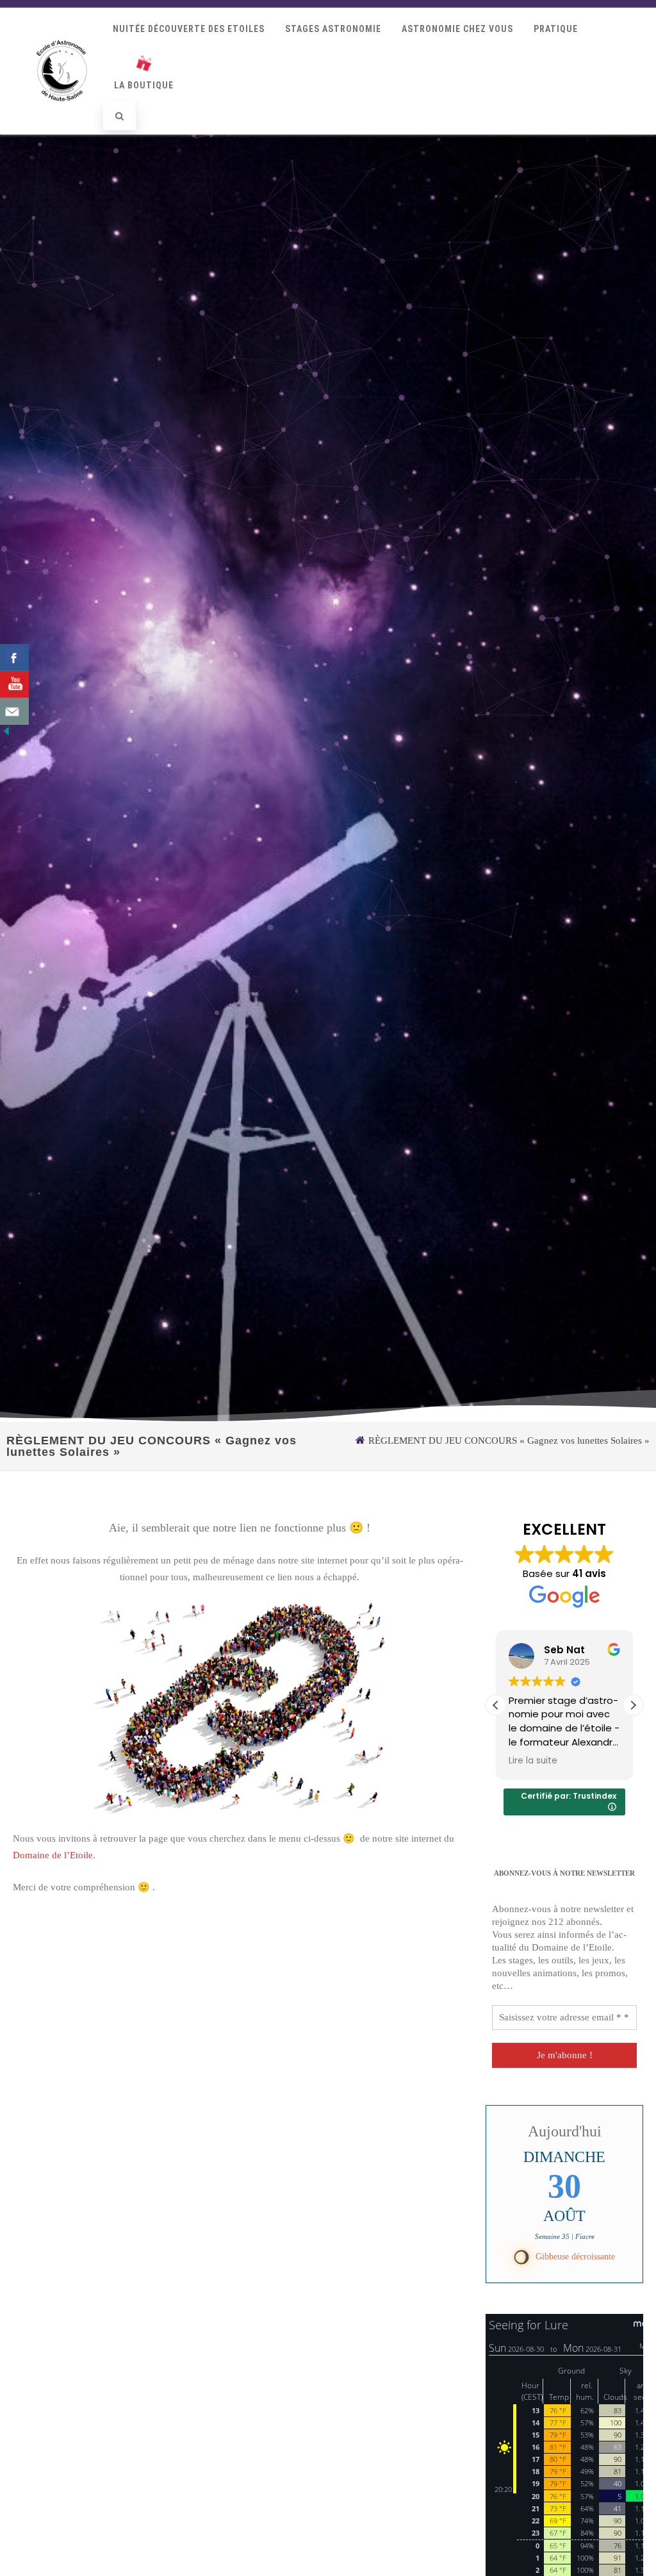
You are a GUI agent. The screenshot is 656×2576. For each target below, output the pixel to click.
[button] (633, 1705)
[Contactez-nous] (14, 711)
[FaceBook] (14, 657)
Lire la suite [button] (533, 1761)
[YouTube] (14, 684)
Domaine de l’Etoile (53, 1855)
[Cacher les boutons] (6, 734)
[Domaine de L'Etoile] (62, 115)
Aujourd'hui (565, 2131)
